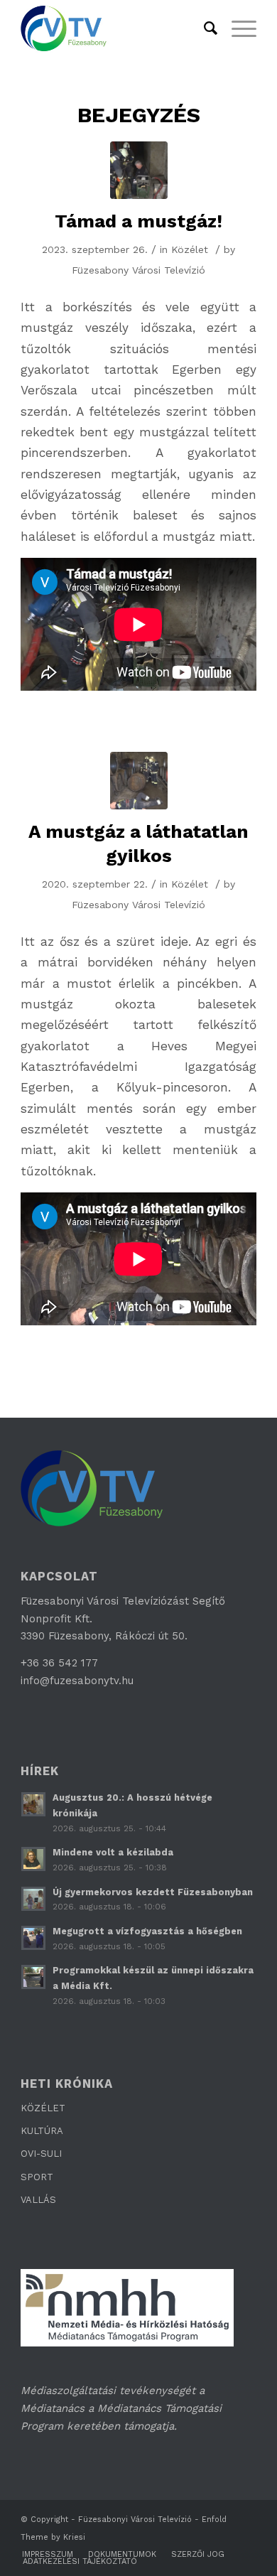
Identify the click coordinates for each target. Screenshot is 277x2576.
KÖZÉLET (43, 2108)
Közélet (190, 249)
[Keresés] (203, 28)
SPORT (37, 2177)
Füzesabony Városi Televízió (138, 270)
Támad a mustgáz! (138, 221)
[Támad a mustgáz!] (139, 170)
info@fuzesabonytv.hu (77, 1681)
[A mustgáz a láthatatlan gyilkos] (139, 781)
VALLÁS (38, 2200)
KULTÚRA (42, 2131)
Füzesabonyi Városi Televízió (135, 2520)
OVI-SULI (41, 2154)
